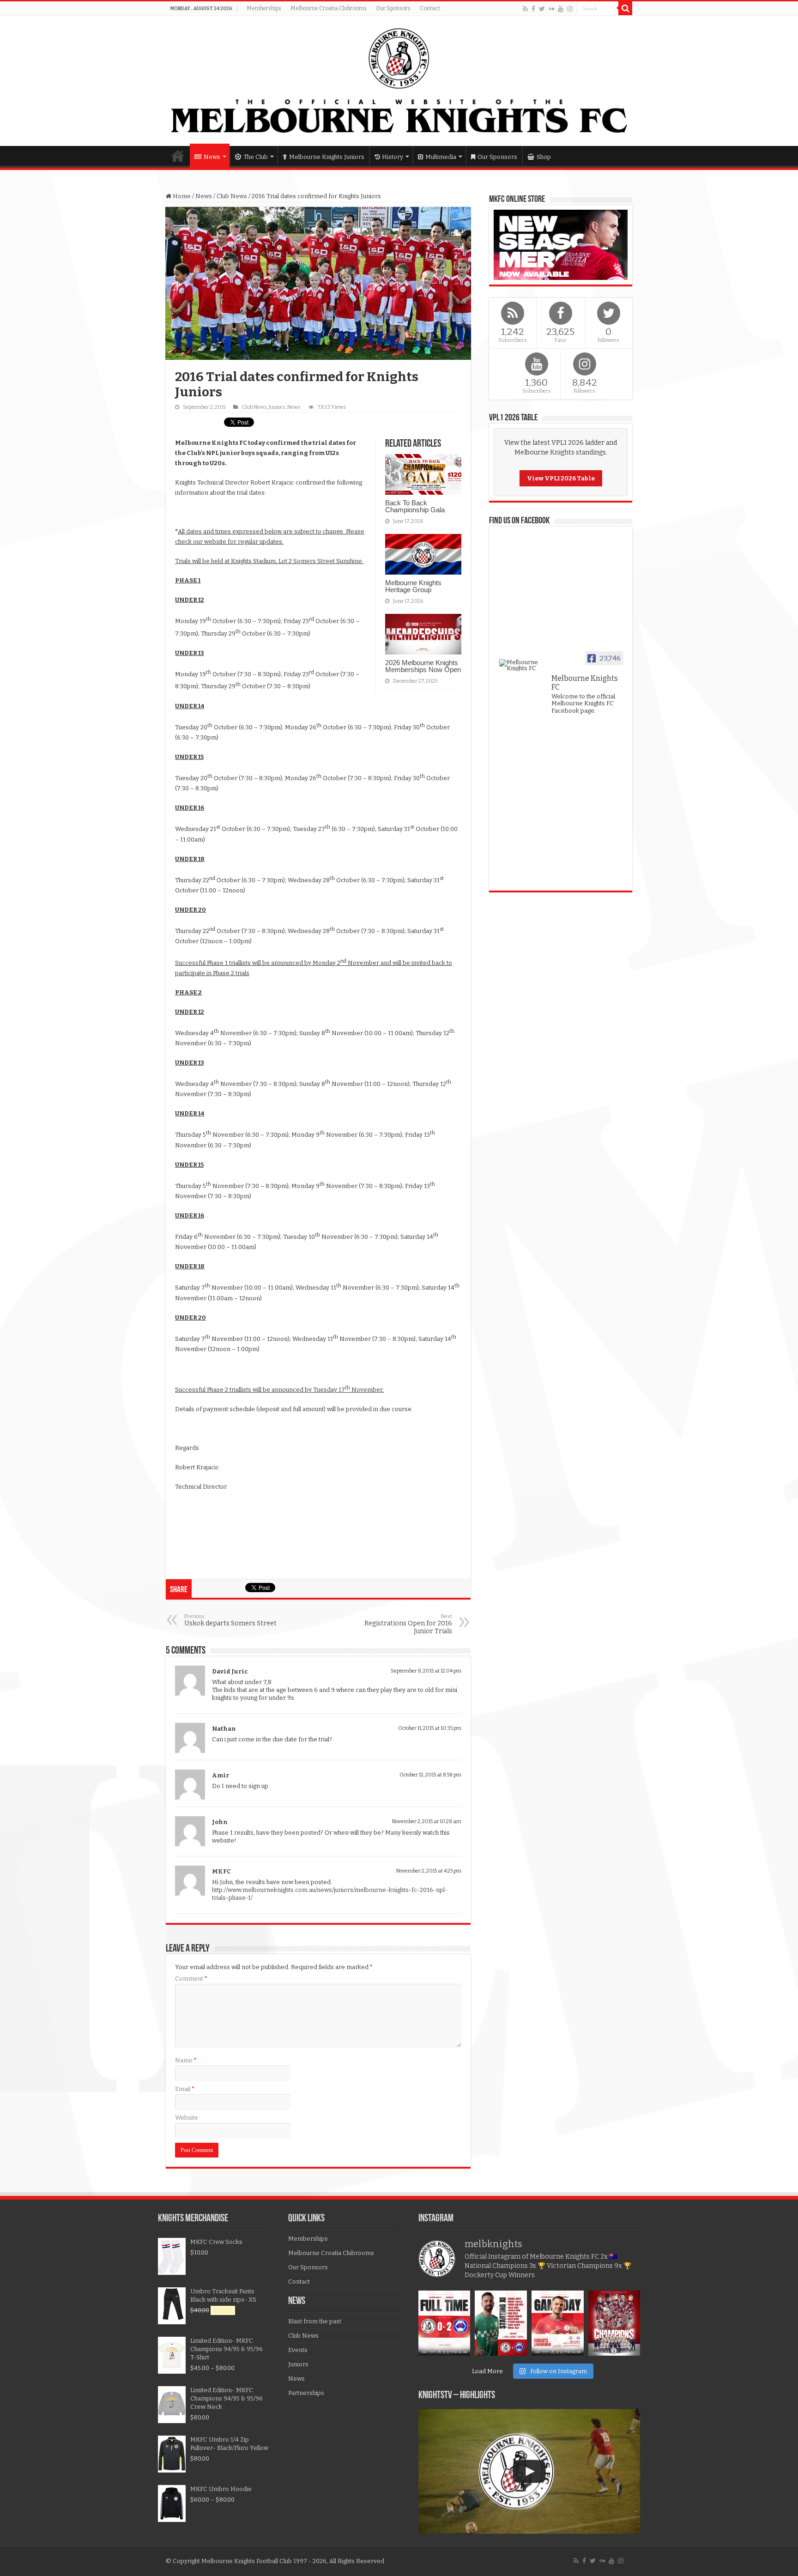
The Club (256, 157)
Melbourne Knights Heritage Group (413, 586)
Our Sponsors (393, 8)
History (393, 157)
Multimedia (441, 157)
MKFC (221, 1871)
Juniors (277, 407)
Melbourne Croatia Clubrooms (329, 8)
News (212, 157)
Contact (430, 8)
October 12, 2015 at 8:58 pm (430, 1775)
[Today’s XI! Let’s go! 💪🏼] (501, 2323)
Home (178, 156)
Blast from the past (315, 2321)
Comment (191, 1979)
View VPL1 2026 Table (561, 478)
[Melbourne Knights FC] (399, 81)
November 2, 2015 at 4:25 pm (429, 1871)
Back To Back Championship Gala (415, 506)
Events (298, 2350)
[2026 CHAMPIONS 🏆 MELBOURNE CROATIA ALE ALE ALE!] (614, 2323)
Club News (232, 196)
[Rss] (525, 9)
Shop (544, 157)
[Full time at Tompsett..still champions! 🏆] (444, 2323)
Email (185, 2089)
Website (187, 2118)
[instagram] (570, 9)
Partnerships (306, 2393)
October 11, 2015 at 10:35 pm (430, 1728)
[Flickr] (551, 9)
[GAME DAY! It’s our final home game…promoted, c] (558, 2323)
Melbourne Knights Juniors (327, 157)
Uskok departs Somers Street (230, 1620)
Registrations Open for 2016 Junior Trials (408, 1624)
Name (186, 2060)
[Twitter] (542, 9)
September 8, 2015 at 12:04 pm (426, 1671)
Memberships (264, 8)
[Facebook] (533, 9)
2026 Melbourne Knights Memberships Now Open (423, 666)
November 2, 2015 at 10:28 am (427, 1821)
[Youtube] (561, 9)
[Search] (625, 8)
